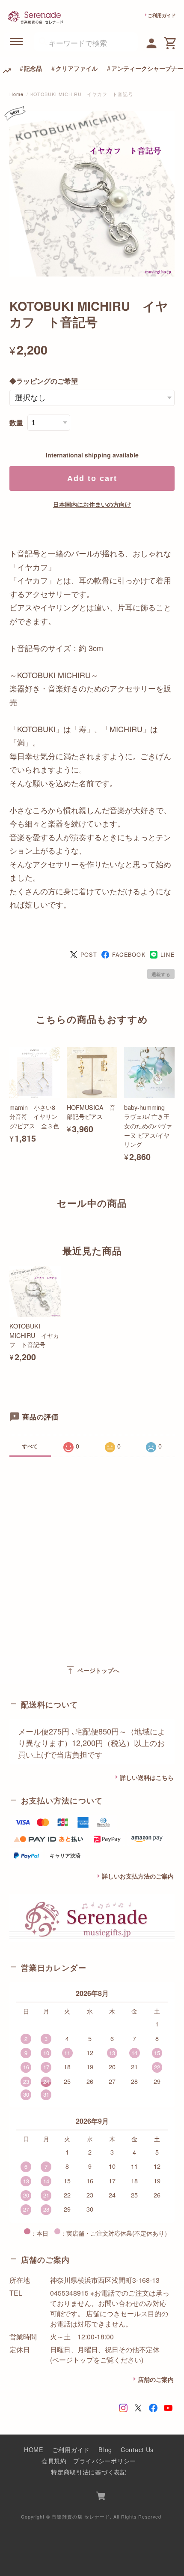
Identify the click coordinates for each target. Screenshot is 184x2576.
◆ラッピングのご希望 (44, 381)
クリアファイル (77, 68)
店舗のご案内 (156, 2379)
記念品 (33, 68)
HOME (34, 2449)
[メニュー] (17, 42)
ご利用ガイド (162, 15)
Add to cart (92, 478)
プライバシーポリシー (105, 2460)
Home (16, 94)
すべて (30, 1446)
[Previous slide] (9, 1220)
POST (89, 955)
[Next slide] (175, 1220)
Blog (105, 2449)
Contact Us (137, 2449)
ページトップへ (92, 1670)
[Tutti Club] (152, 42)
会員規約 (54, 2460)
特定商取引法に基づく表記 (89, 2472)
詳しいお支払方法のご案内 (138, 1876)
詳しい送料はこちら (147, 1777)
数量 (16, 422)
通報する (161, 974)
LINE (168, 955)
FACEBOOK (129, 955)
